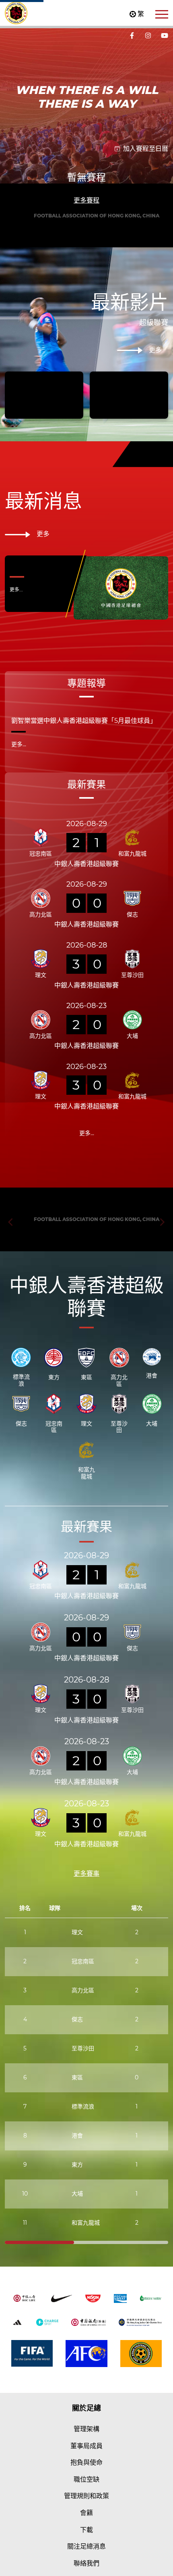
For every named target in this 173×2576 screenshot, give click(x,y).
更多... (16, 673)
